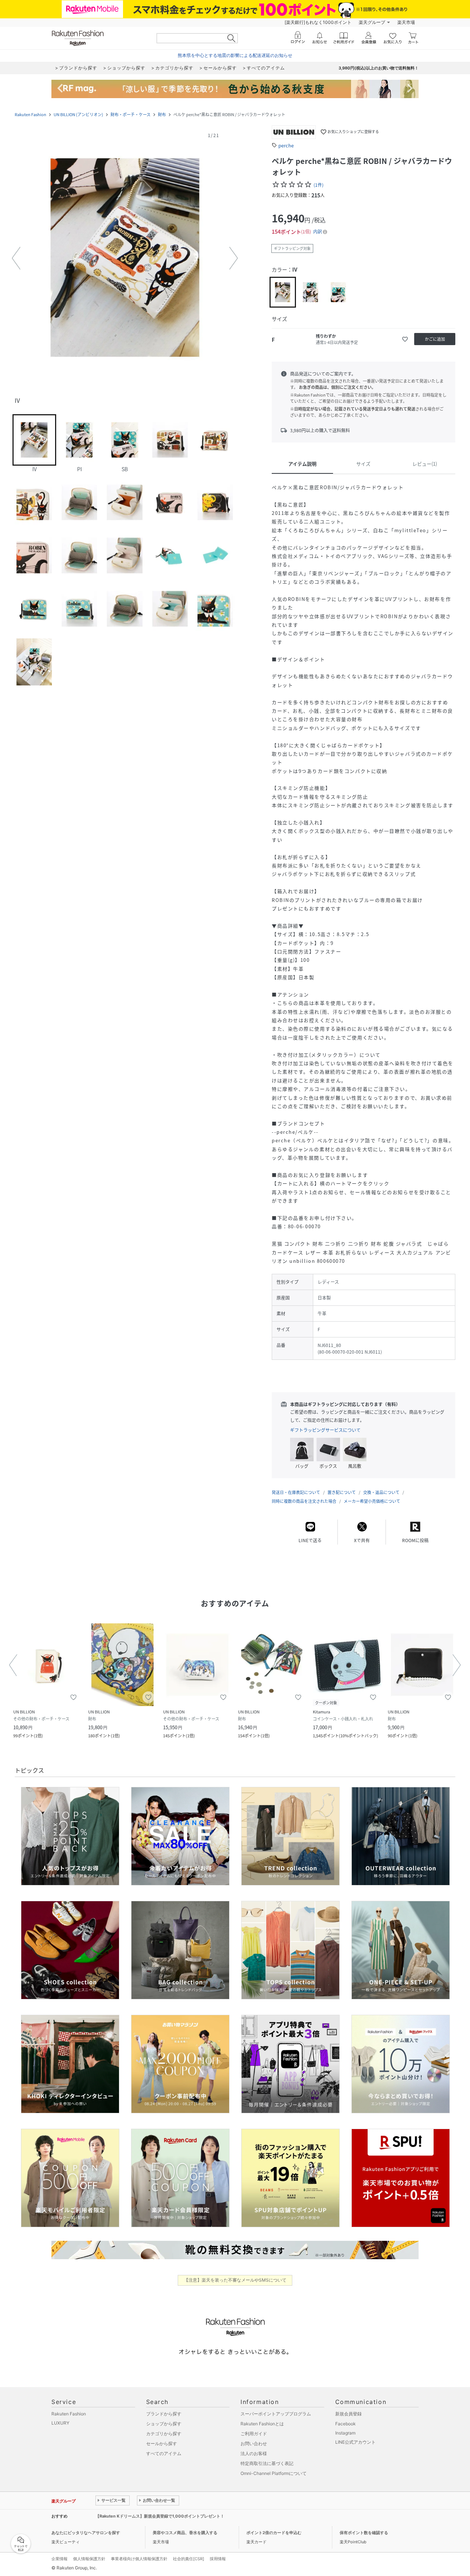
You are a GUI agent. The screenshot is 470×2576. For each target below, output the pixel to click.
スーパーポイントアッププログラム (276, 2414)
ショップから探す (164, 2424)
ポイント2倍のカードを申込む (274, 2533)
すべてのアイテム (164, 2453)
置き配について (342, 1492)
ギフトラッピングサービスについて (325, 1430)
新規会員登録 (348, 2414)
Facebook (346, 2424)
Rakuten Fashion (30, 114)
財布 (162, 114)
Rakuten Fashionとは (262, 2424)
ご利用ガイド (254, 2434)
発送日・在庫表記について (296, 1492)
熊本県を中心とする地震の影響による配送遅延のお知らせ (235, 55)
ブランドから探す (164, 2414)
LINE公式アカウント (355, 2442)
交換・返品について (381, 1492)
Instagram (345, 2433)
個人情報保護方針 (89, 2559)
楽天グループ (372, 22)
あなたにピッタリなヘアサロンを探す (86, 2533)
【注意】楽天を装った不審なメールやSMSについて (235, 2280)
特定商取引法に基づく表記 (267, 2463)
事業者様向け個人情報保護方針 (139, 2559)
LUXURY (60, 2423)
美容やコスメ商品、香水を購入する (185, 2533)
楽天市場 (406, 22)
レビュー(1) (425, 464)
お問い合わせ (254, 2444)
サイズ (363, 464)
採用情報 (218, 2559)
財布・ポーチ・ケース (131, 114)
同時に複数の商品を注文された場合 (304, 1501)
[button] (125, 258)
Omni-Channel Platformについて (274, 2473)
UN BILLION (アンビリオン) (78, 114)
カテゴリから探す (164, 2434)
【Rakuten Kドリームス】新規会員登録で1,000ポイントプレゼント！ (160, 2516)
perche (286, 145)
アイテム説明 (302, 464)
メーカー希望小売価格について (372, 1501)
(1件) (319, 185)
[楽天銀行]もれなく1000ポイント (318, 22)
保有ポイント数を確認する (364, 2533)
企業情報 (59, 2559)
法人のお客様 (254, 2453)
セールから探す (162, 2444)
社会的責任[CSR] (189, 2559)
